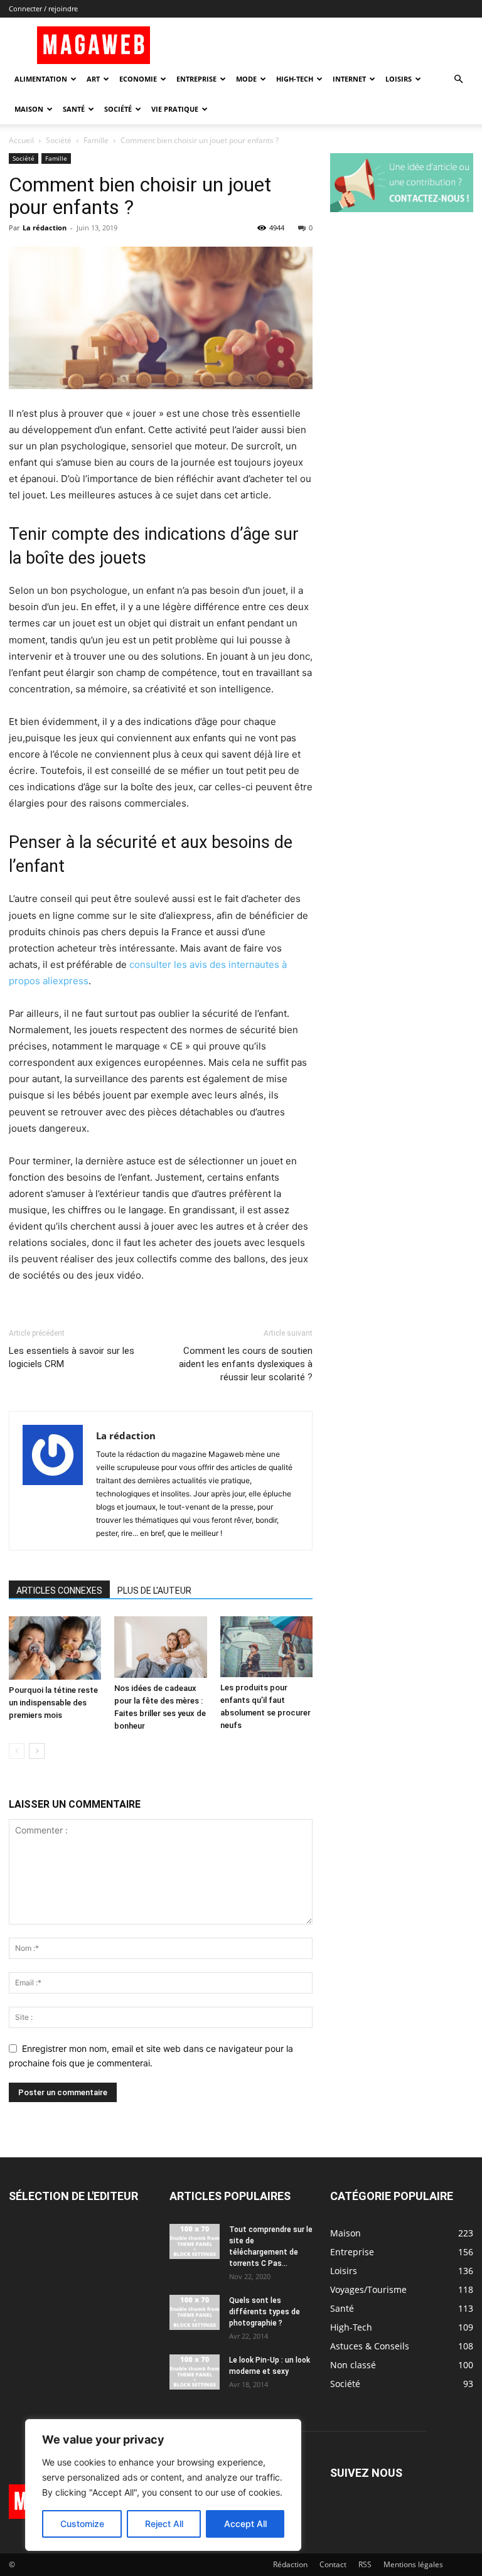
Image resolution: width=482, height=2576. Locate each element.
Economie (138, 79)
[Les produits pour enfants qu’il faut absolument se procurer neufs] (266, 1647)
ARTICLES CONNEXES (59, 1591)
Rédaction (290, 2564)
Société (118, 109)
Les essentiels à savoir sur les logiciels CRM (72, 1357)
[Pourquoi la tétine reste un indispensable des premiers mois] (55, 1648)
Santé (74, 109)
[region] (163, 2485)
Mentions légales (413, 2564)
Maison (29, 109)
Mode (246, 79)
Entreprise (196, 79)
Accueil (21, 140)
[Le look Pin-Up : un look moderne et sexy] (195, 2372)
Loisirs (399, 79)
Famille (96, 140)
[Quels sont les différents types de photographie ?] (195, 2312)
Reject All (164, 2524)
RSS (365, 2564)
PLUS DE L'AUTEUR (154, 1591)
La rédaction (45, 228)
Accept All (245, 2524)
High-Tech (295, 79)
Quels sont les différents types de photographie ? (265, 2312)
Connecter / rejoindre (43, 8)
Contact (333, 2564)
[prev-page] (17, 1751)
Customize (82, 2524)
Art (93, 79)
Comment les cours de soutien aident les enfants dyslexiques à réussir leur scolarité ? (246, 1364)
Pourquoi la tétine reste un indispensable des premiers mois (53, 1703)
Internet (349, 79)
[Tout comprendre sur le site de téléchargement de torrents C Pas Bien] (195, 2241)
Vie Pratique (175, 109)
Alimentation (41, 79)
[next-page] (37, 1751)
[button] (458, 79)
